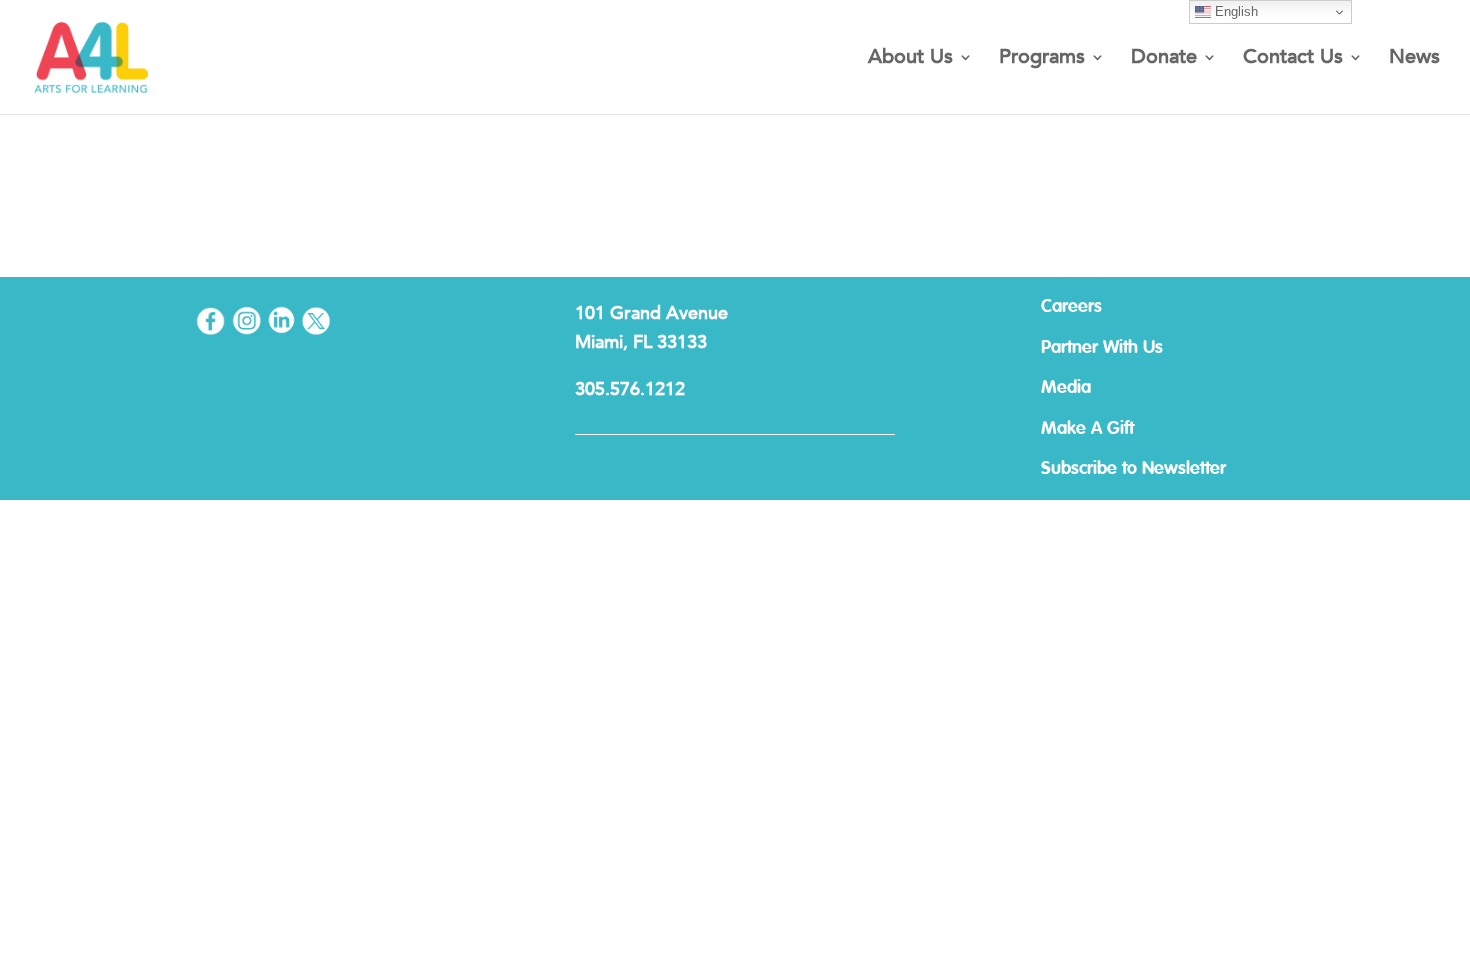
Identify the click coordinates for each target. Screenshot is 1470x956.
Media (1066, 388)
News (1414, 60)
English (1234, 11)
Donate (1164, 60)
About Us (910, 60)
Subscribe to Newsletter (1133, 469)
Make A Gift (1087, 429)
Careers (1071, 307)
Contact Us (1293, 60)
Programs (1042, 60)
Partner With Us (1102, 348)
